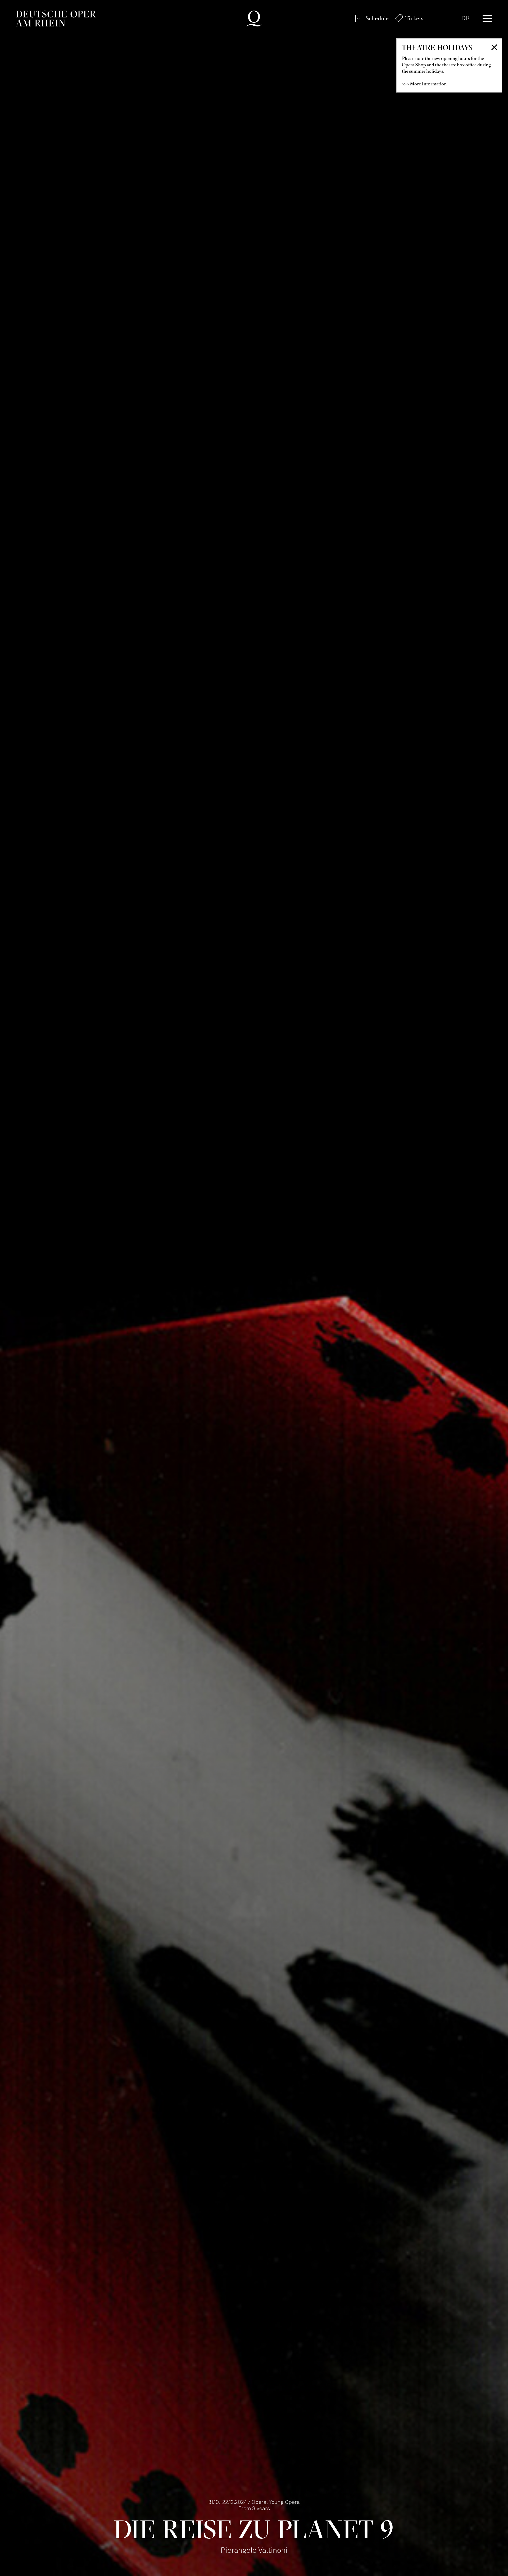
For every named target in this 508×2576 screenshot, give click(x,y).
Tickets (414, 18)
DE (465, 18)
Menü (487, 19)
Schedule (377, 18)
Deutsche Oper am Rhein (56, 19)
